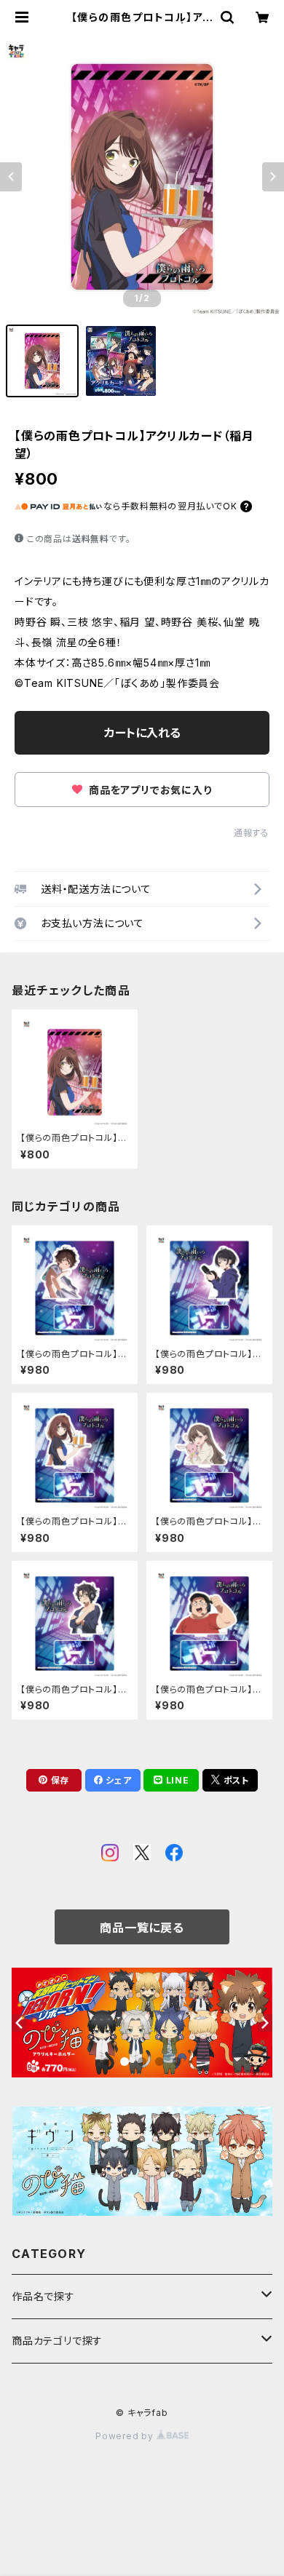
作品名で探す (43, 2296)
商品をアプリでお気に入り (149, 790)
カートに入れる (142, 733)
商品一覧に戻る (142, 1928)
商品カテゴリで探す (57, 2341)
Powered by (126, 2436)
